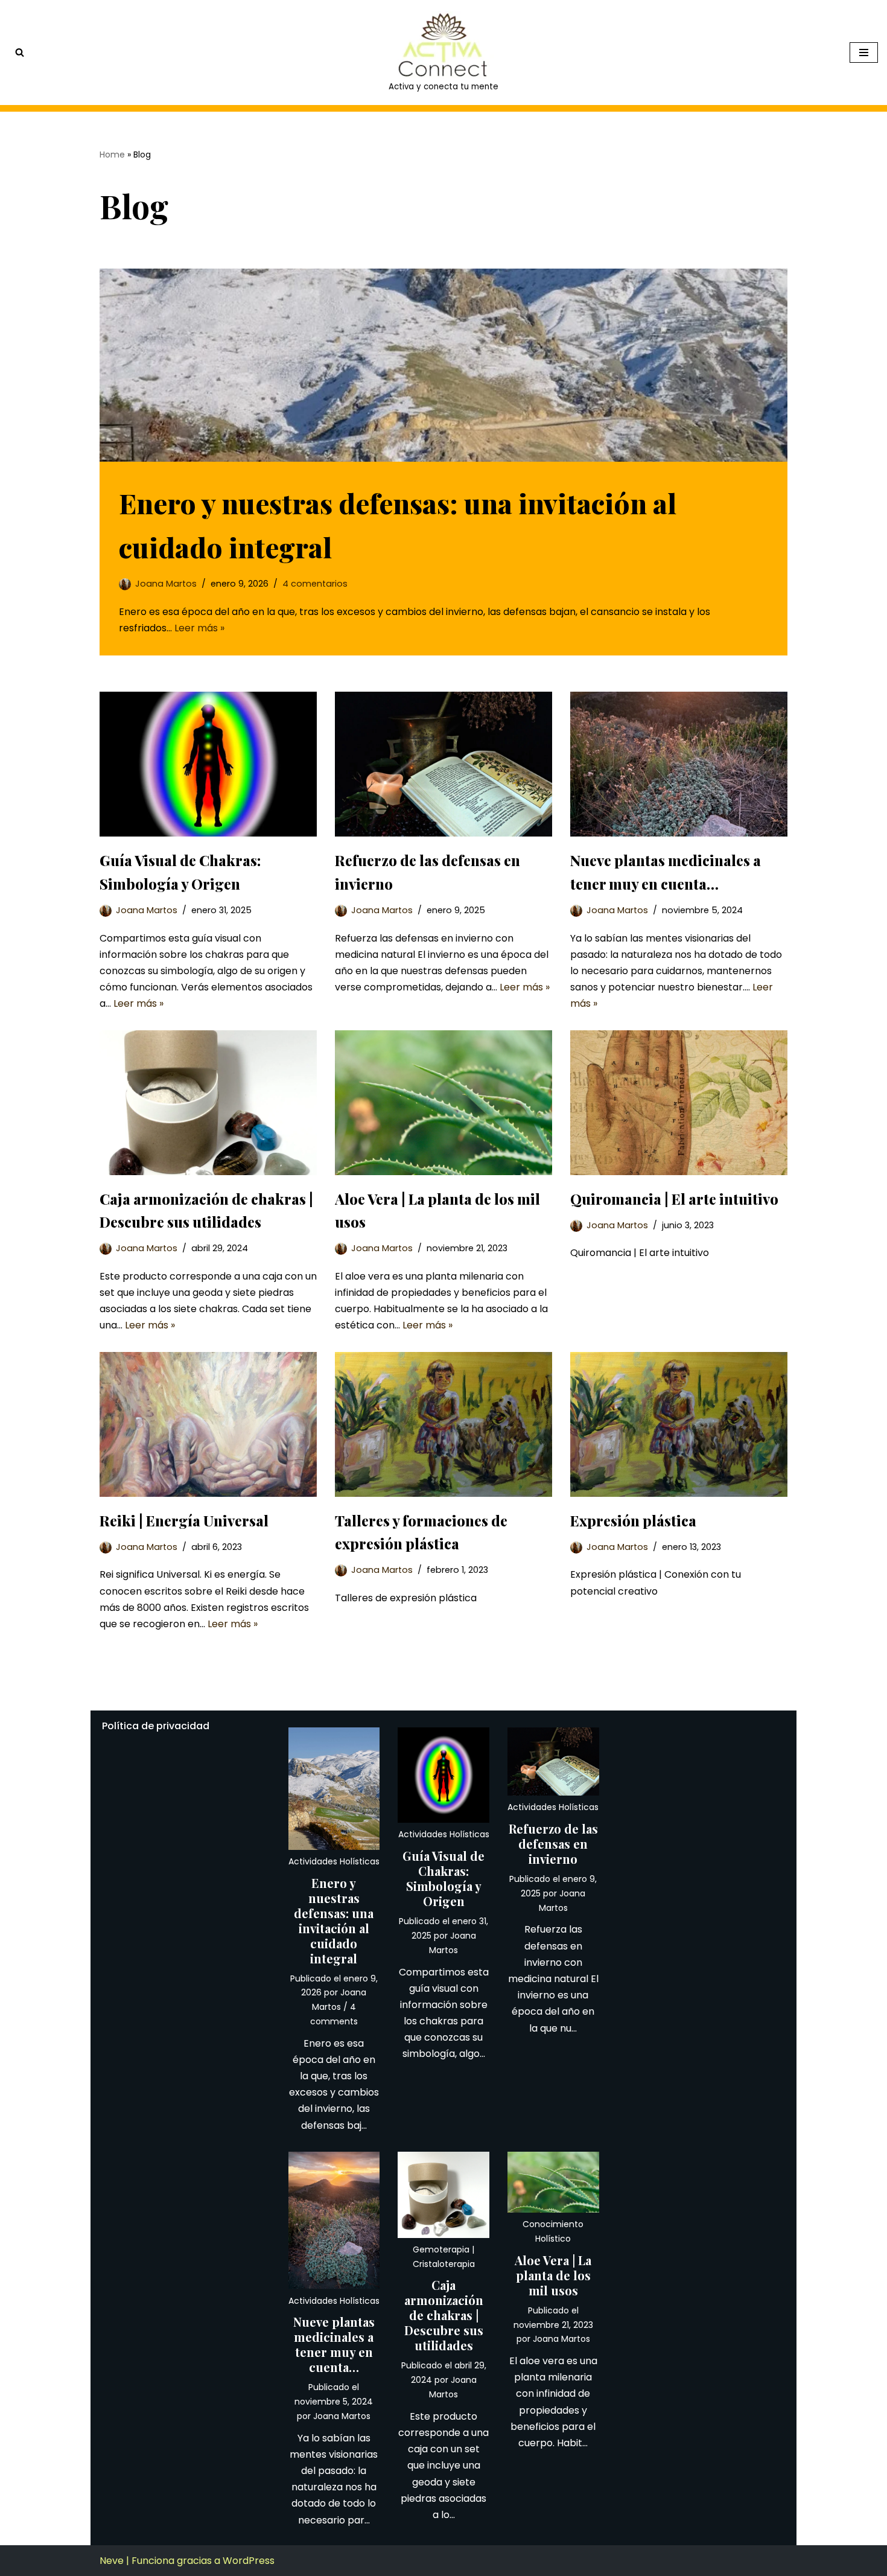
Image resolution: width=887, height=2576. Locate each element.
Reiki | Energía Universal (184, 1520)
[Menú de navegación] (864, 53)
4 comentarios (315, 584)
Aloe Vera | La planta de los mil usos (553, 2275)
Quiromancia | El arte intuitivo (674, 1199)
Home (112, 155)
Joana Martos (166, 584)
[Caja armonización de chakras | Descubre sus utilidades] (208, 1103)
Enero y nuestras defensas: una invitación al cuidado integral (334, 1921)
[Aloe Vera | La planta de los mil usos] (443, 1103)
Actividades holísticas (334, 1861)
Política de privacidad (156, 1726)
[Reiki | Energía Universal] (208, 1424)
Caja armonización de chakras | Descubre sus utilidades (444, 2315)
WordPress (249, 2561)
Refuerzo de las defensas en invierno (553, 1844)
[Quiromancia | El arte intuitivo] (679, 1103)
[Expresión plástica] (679, 1424)
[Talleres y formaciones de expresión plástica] (443, 1424)
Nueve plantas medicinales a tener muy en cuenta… (334, 2344)
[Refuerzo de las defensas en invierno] (443, 764)
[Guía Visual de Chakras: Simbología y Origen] (208, 764)
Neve (112, 2561)
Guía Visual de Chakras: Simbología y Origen (443, 1878)
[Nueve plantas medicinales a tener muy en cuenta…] (679, 764)
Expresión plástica (633, 1520)
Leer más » (199, 628)
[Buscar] (20, 52)
